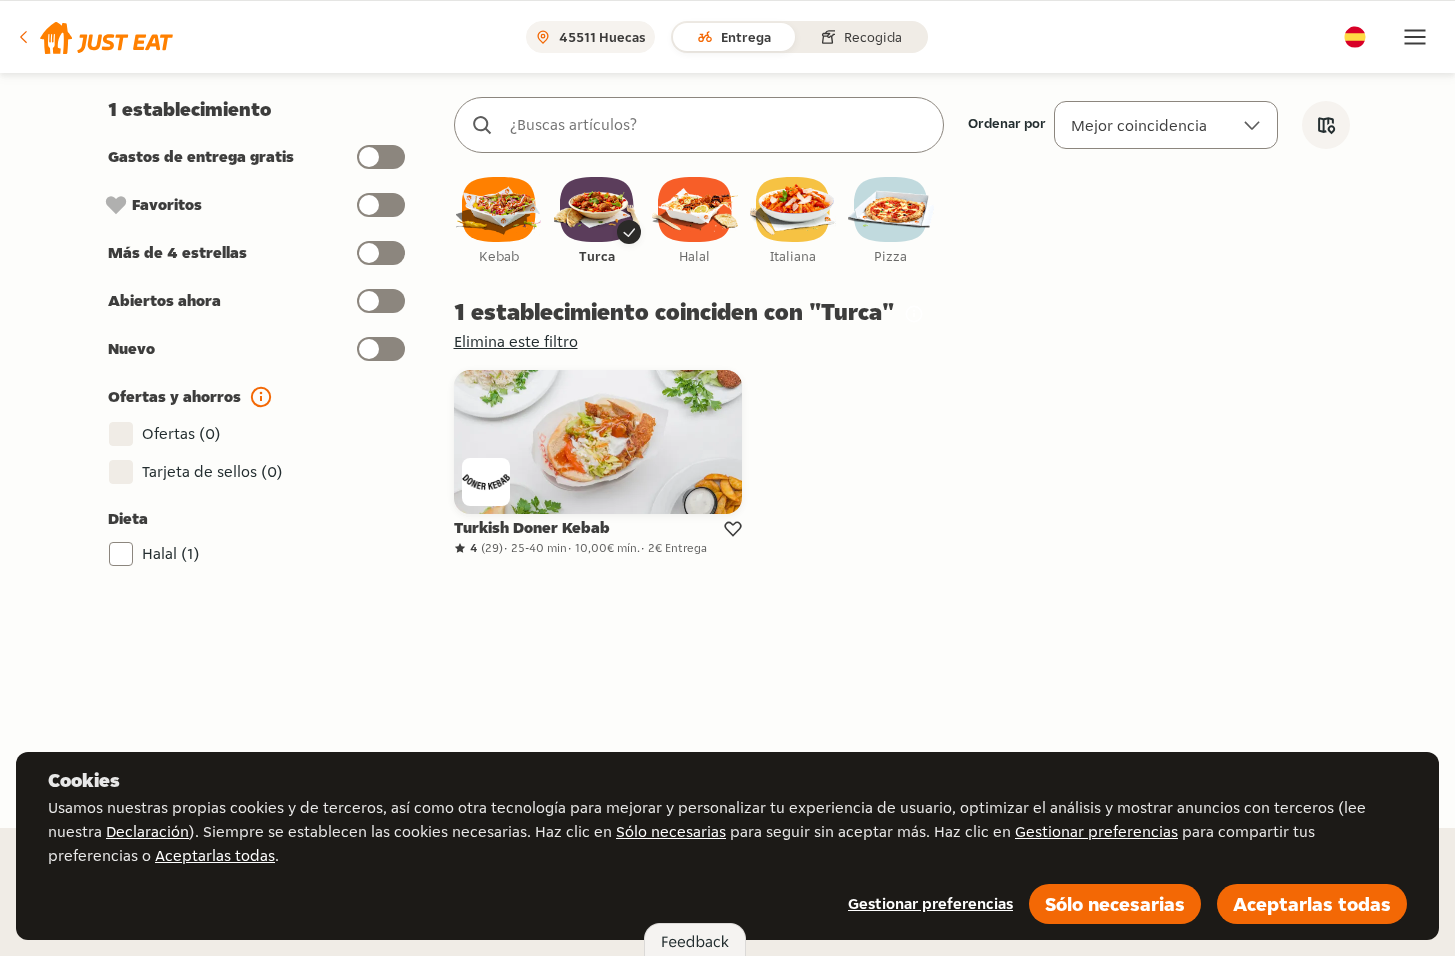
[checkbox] (499, 221)
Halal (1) (171, 553)
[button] (94, 37)
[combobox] (719, 125)
